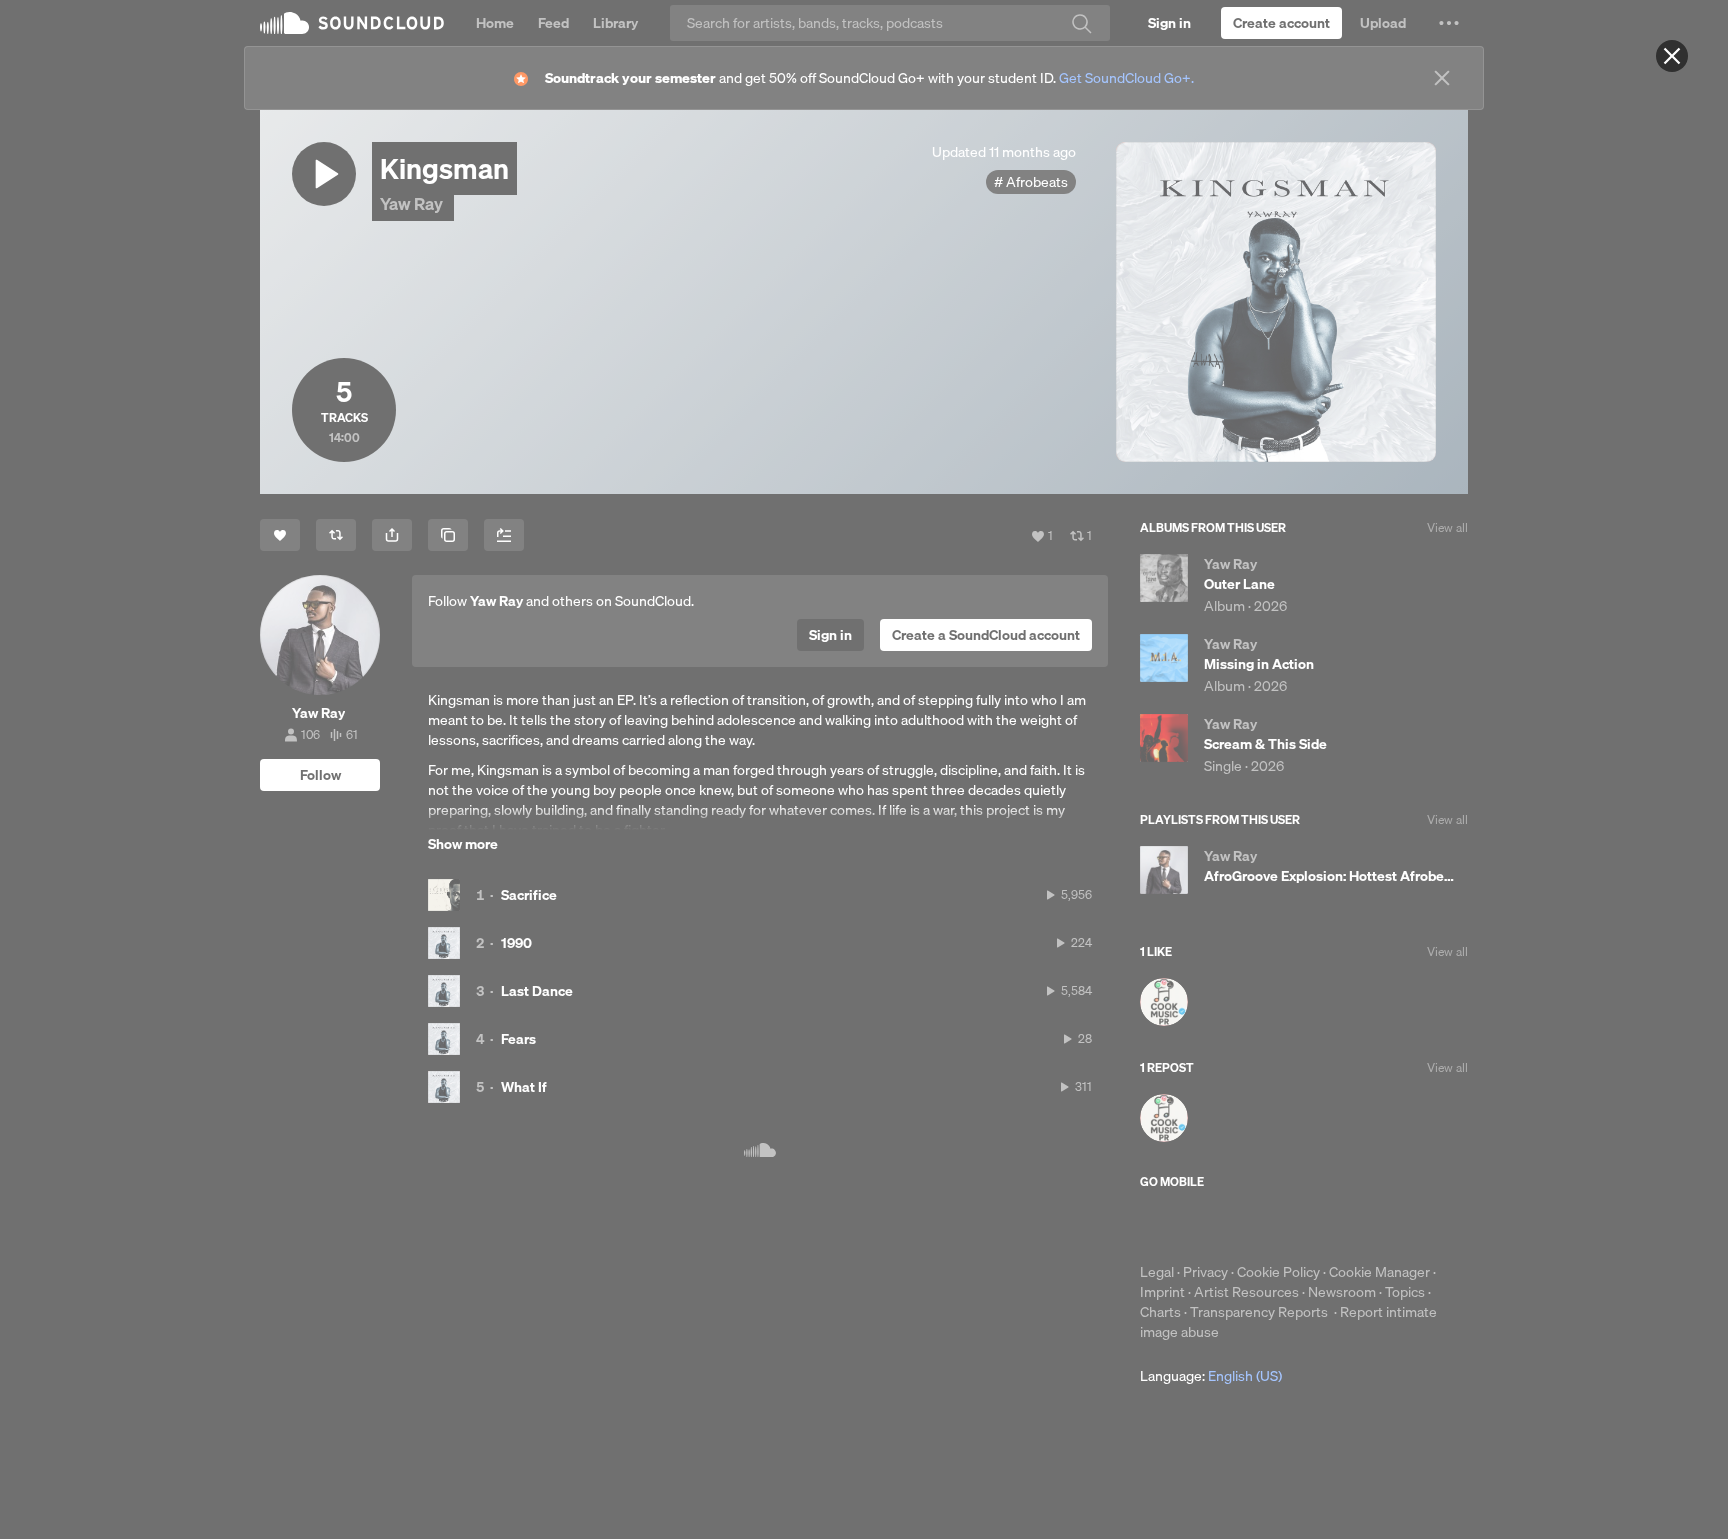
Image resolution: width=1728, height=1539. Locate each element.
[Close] (1672, 56)
